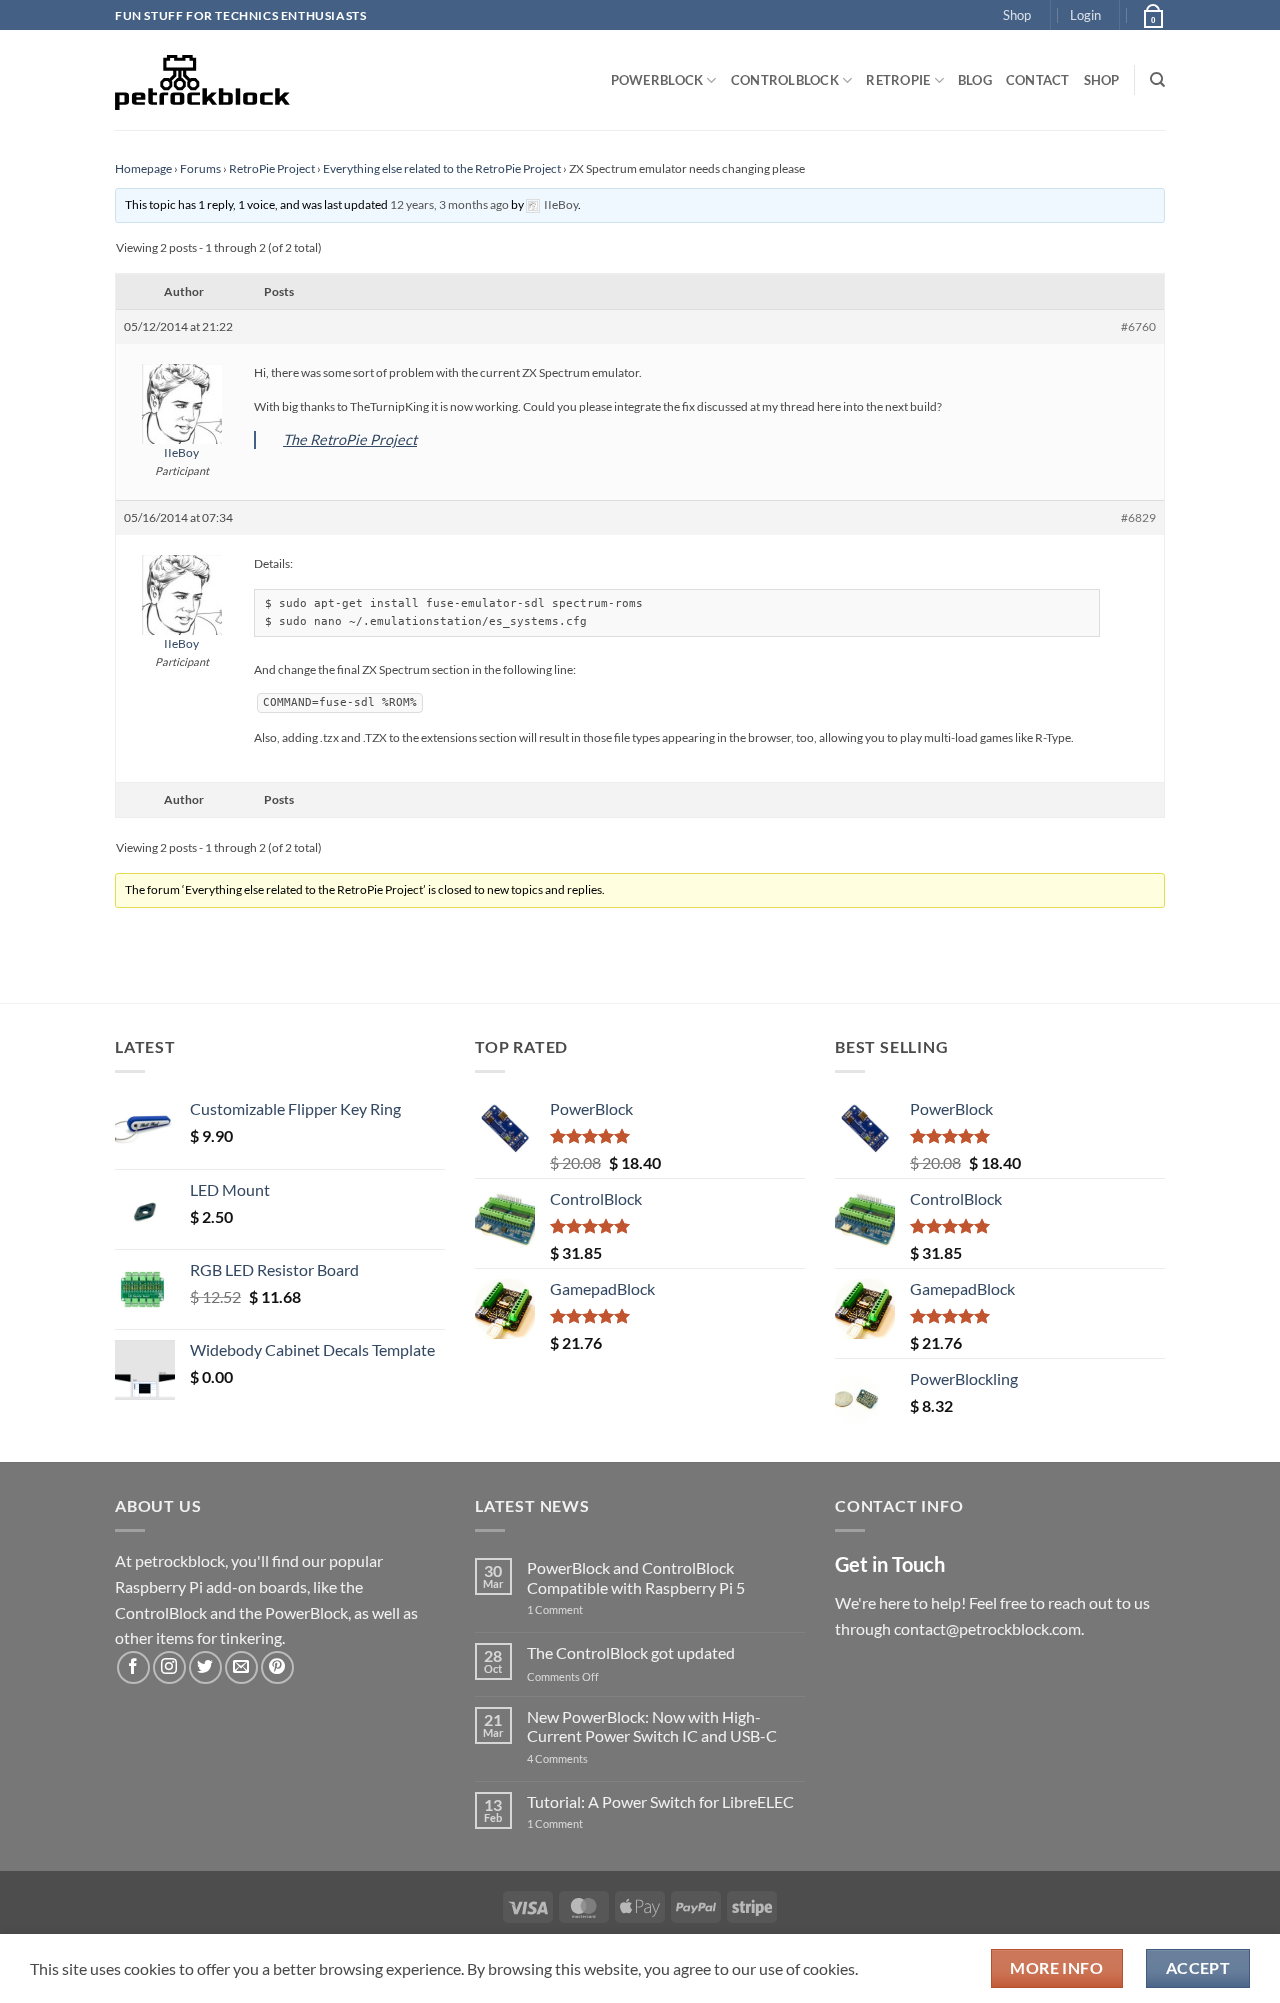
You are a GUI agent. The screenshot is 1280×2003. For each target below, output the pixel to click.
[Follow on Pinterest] (277, 1667)
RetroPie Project (272, 168)
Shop (1017, 15)
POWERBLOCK (657, 80)
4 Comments (587, 1758)
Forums (200, 168)
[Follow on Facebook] (133, 1667)
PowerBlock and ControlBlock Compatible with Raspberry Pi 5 (636, 1577)
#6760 (1138, 326)
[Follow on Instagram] (169, 1667)
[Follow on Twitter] (205, 1667)
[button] (1085, 15)
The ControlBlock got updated (631, 1652)
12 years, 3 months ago (449, 204)
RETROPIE (898, 80)
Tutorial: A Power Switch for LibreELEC (660, 1801)
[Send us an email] (241, 1667)
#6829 (1138, 517)
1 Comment (586, 1609)
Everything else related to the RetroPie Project (442, 168)
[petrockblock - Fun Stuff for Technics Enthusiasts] (203, 80)
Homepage (143, 168)
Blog (975, 80)
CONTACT (1038, 80)
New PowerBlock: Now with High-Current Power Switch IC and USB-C (652, 1726)
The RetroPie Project (350, 439)
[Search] (1157, 80)
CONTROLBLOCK (785, 80)
